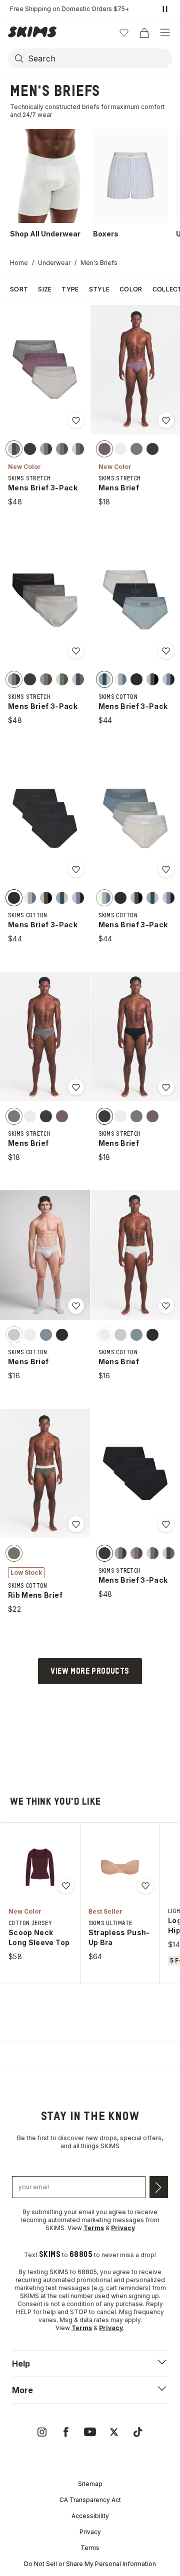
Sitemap (90, 2484)
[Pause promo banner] (165, 9)
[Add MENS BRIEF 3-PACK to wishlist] (76, 420)
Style (99, 289)
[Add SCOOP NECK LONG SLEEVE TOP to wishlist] (66, 1886)
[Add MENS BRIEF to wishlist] (166, 420)
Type (70, 289)
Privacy (90, 2532)
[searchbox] (99, 58)
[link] (42, 2432)
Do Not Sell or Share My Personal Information (90, 2564)
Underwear (54, 263)
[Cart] (144, 32)
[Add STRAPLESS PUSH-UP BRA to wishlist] (145, 1886)
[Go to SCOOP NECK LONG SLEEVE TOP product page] (40, 1867)
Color (131, 289)
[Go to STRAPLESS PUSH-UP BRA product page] (120, 1867)
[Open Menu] (165, 32)
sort (19, 289)
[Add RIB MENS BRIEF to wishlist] (76, 1524)
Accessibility (90, 2516)
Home (19, 263)
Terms (90, 2548)
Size (45, 289)
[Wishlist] (124, 32)
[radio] (14, 449)
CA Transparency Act (90, 2500)
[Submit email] (159, 2187)
